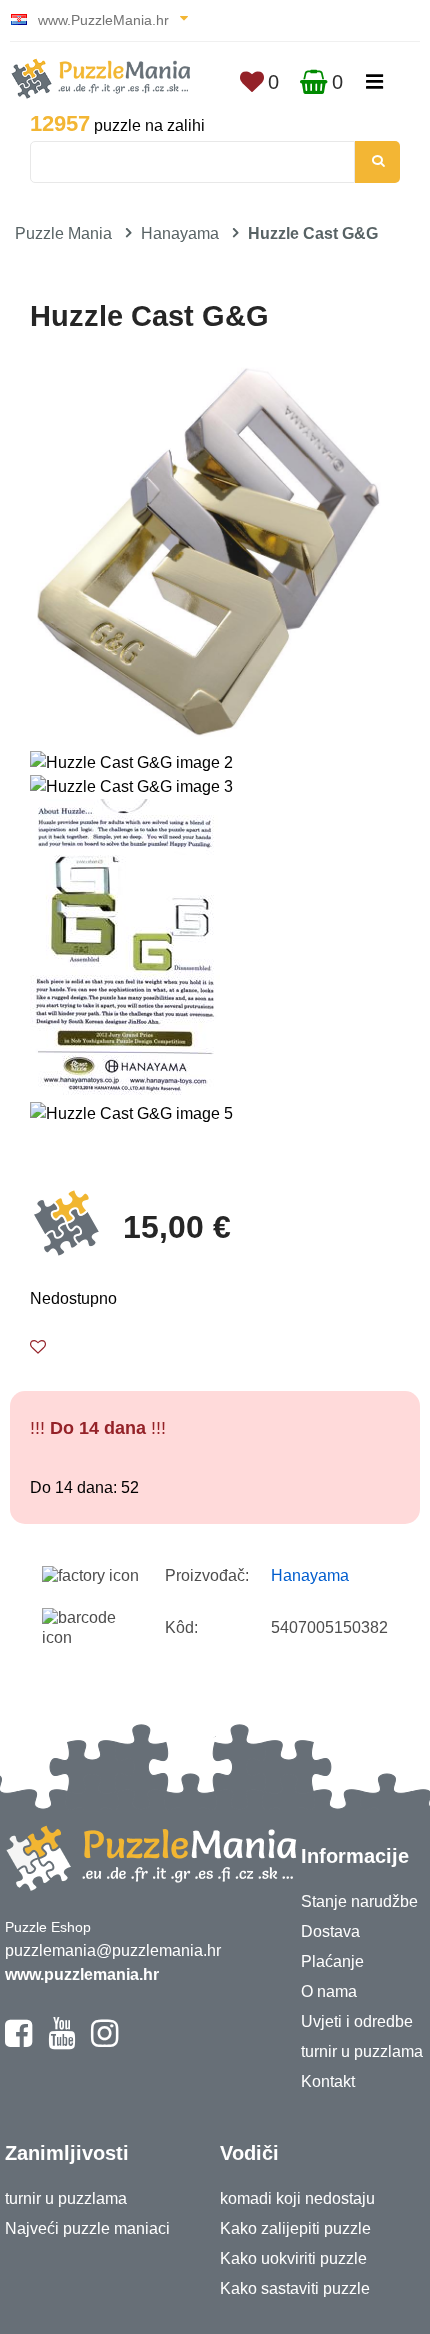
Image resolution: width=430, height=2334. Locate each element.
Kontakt (328, 2081)
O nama (329, 1991)
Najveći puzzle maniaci (87, 2228)
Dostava (330, 1931)
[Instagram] (104, 2042)
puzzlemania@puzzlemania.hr (113, 1950)
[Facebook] (18, 2042)
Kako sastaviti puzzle (295, 2288)
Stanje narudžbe (359, 1901)
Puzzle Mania (63, 233)
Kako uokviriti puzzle (293, 2258)
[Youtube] (61, 2042)
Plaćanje (332, 1961)
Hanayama (180, 233)
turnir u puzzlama (362, 2051)
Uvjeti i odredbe (357, 2021)
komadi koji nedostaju (297, 2198)
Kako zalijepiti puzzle (295, 2228)
